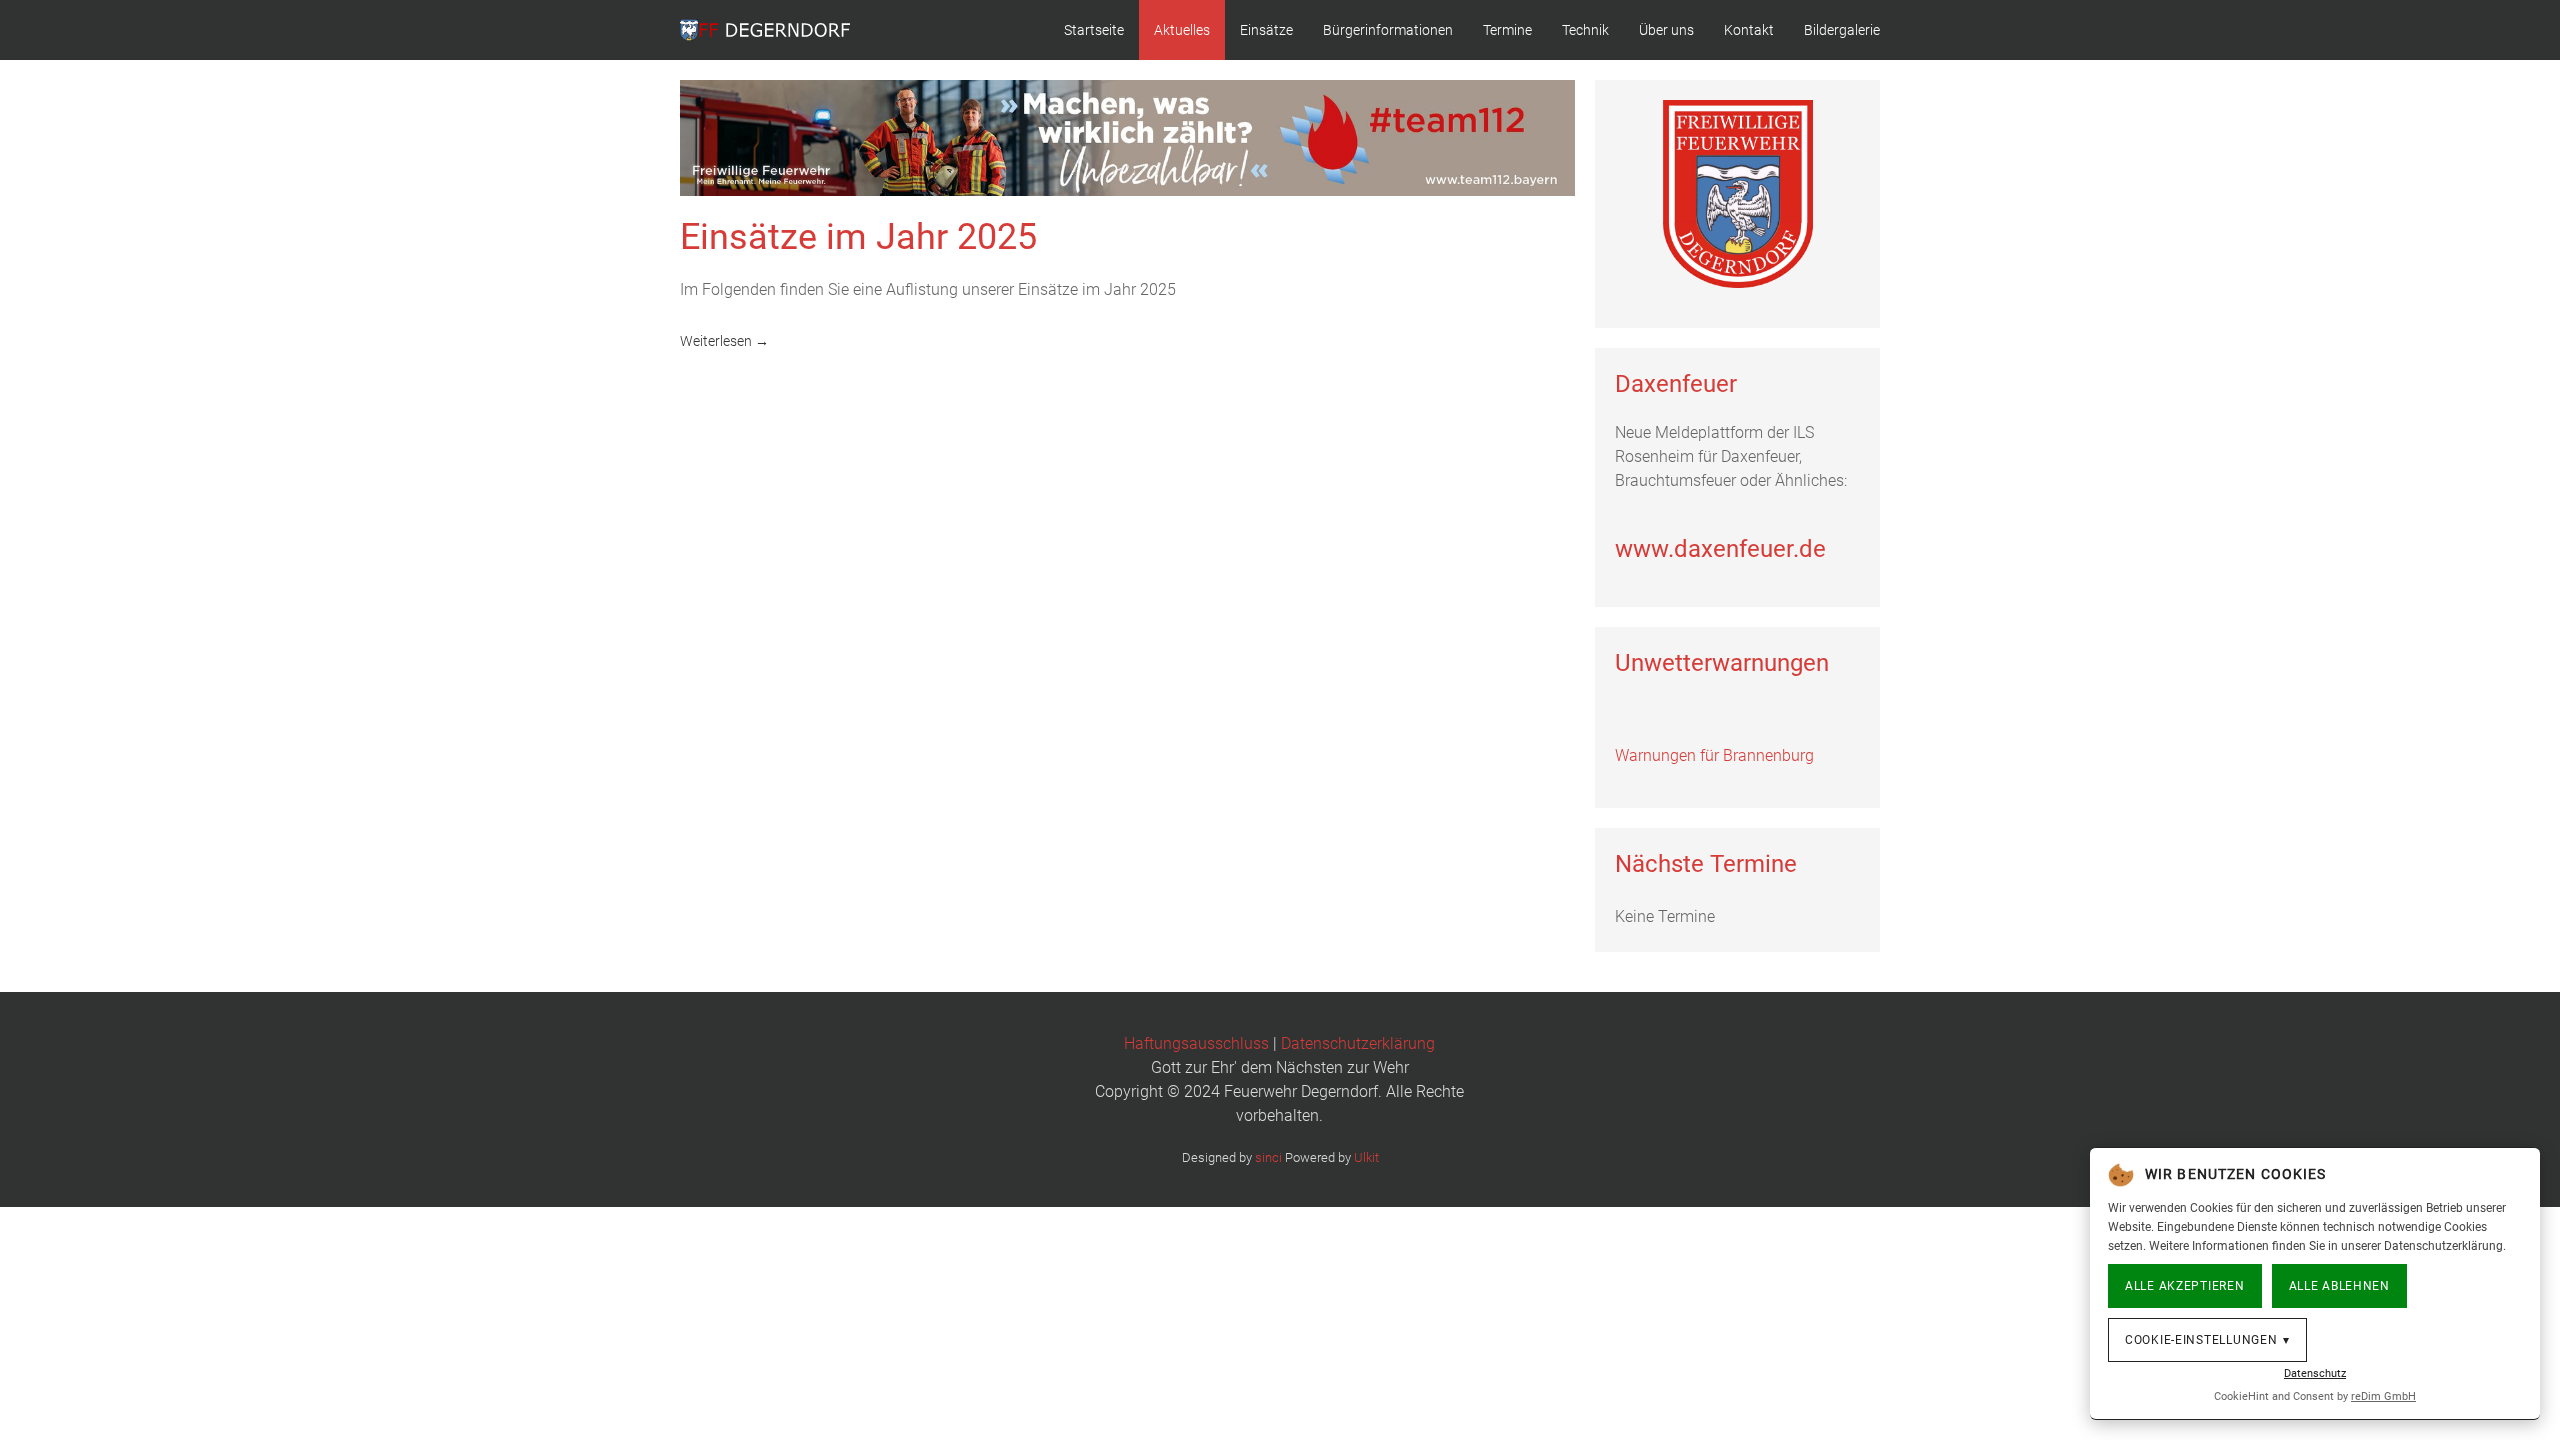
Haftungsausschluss (1196, 1043)
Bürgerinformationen (1388, 30)
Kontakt (1749, 30)
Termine (1507, 30)
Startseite (1094, 30)
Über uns (1666, 30)
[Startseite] (1737, 194)
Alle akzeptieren (2185, 1286)
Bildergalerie (1842, 30)
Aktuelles (1182, 30)
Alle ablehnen (2339, 1286)
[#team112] (1127, 136)
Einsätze (1266, 30)
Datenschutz (2315, 1373)
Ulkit (1366, 1157)
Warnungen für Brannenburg (1714, 755)
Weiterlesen (716, 341)
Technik (1585, 30)
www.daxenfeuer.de (1720, 549)
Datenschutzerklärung (1358, 1043)
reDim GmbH (2383, 1396)
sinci (1268, 1157)
